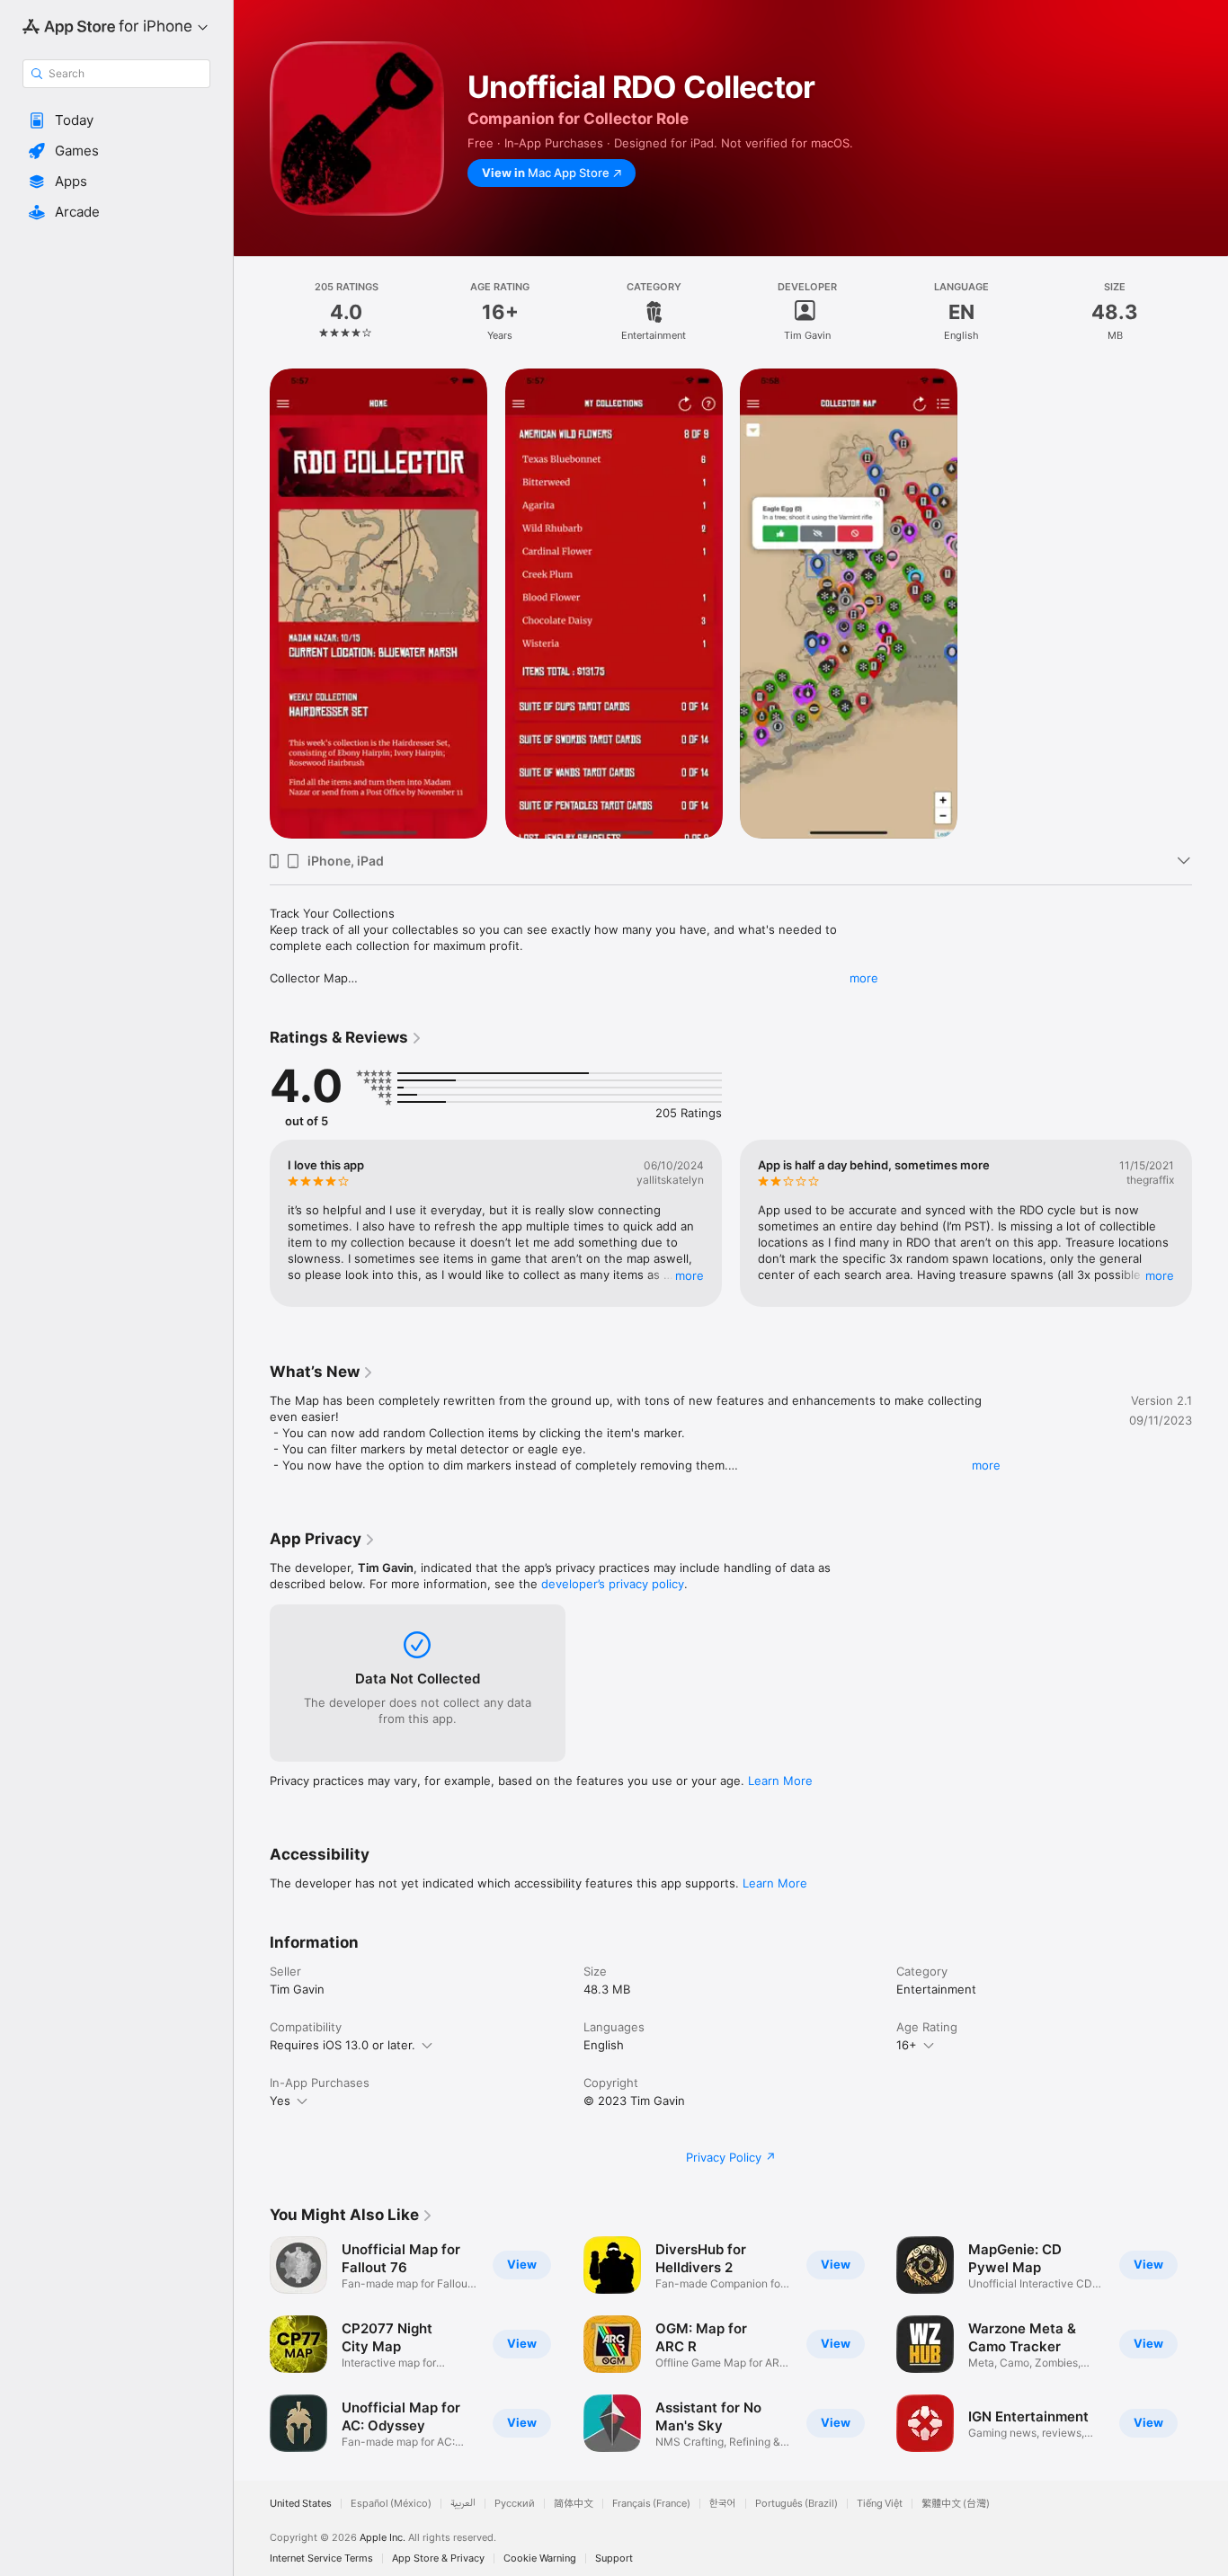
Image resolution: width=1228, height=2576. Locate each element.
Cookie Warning (540, 2558)
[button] (116, 120)
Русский (515, 2504)
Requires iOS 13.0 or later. (343, 2045)
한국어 (723, 2504)
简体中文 (574, 2504)
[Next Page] (1210, 1223)
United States (301, 2504)
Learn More (780, 1781)
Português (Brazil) (796, 2504)
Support (614, 2558)
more (864, 978)
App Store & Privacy (438, 2558)
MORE (690, 1275)
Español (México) (391, 2504)
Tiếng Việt (880, 2504)
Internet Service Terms (321, 2558)
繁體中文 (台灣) (956, 2504)
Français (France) (651, 2504)
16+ (907, 2045)
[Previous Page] (252, 1223)
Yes (280, 2101)
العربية (463, 2504)
